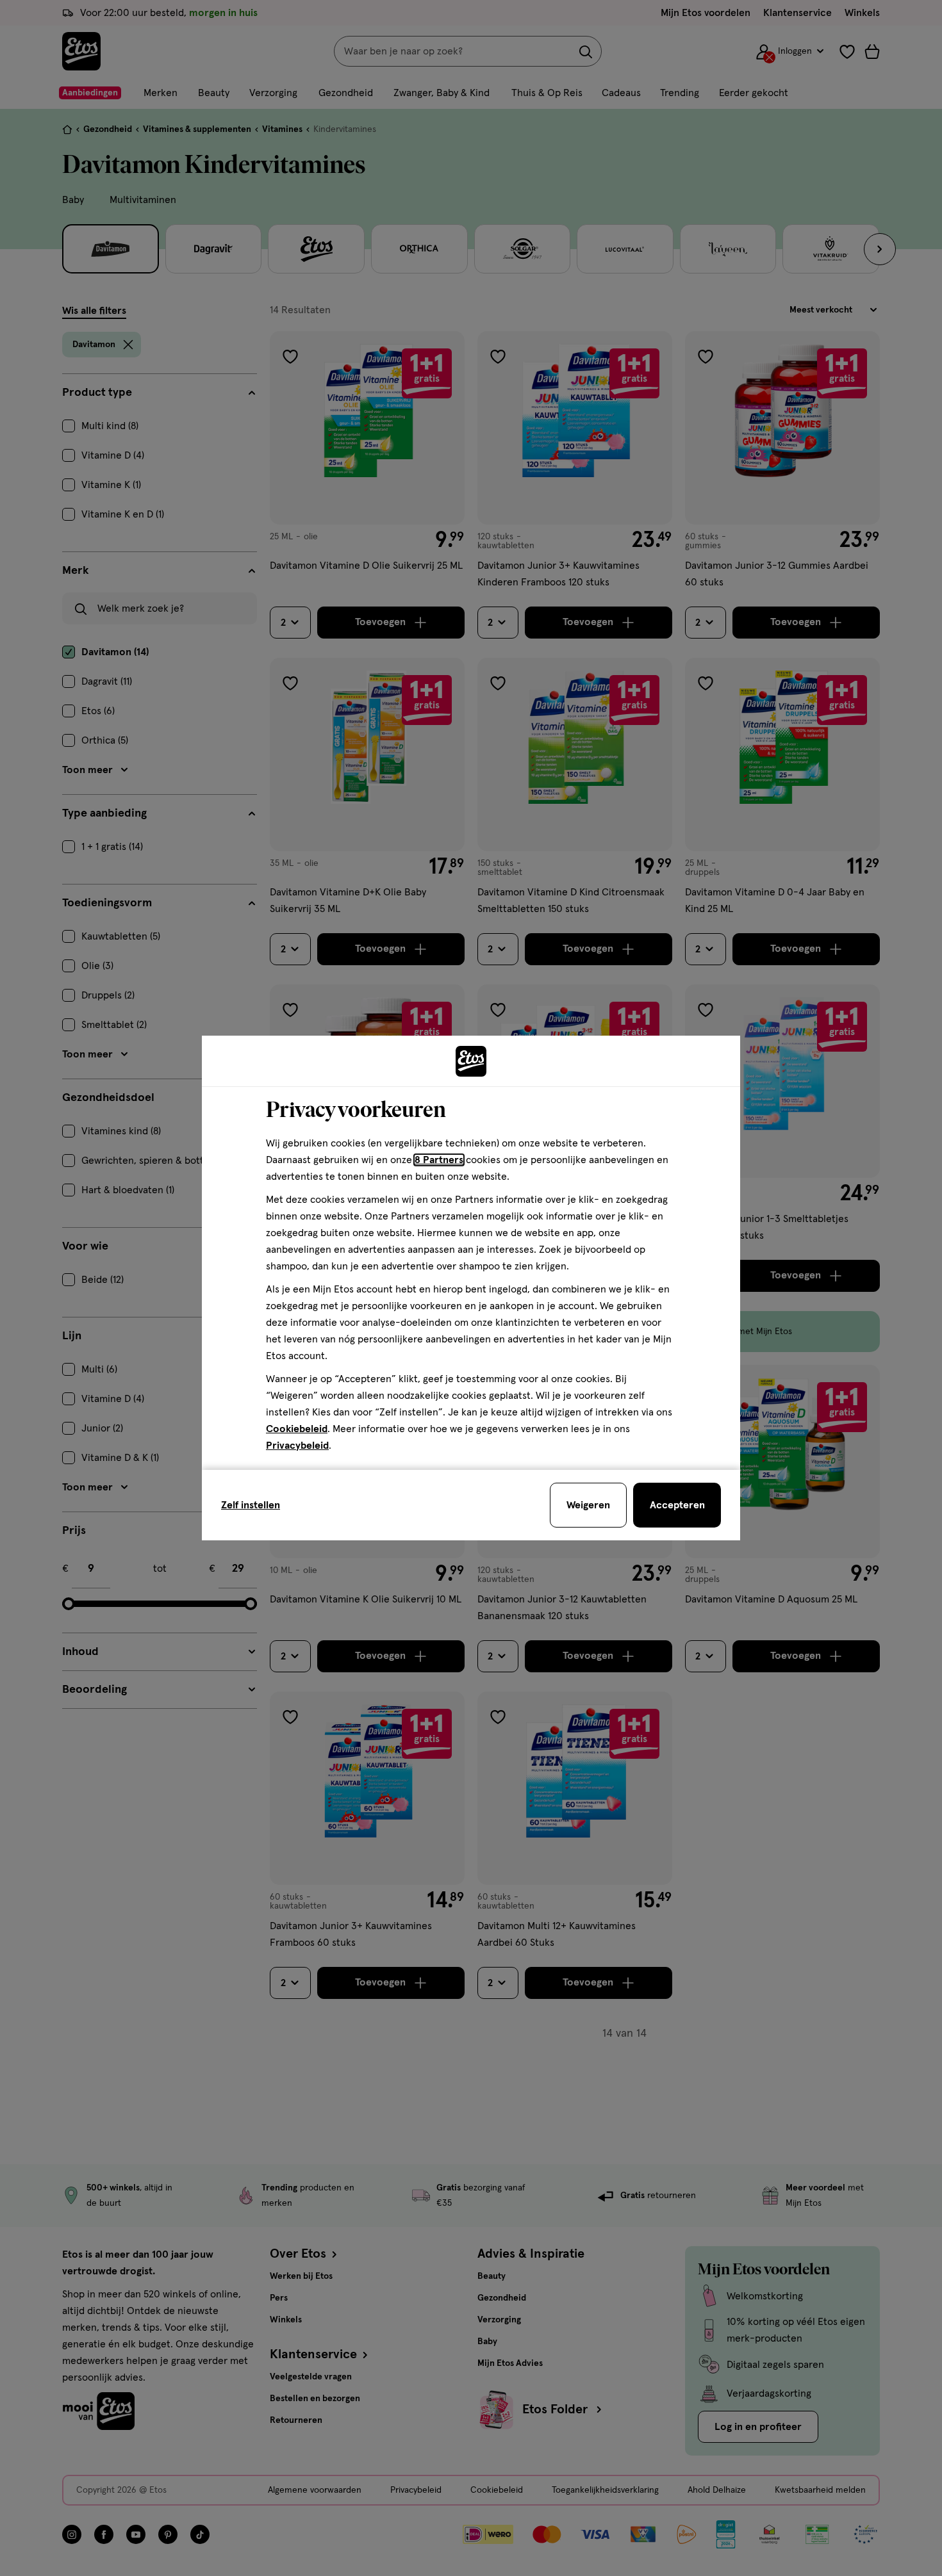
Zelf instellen (251, 1505)
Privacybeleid (297, 1446)
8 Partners (439, 1160)
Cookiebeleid (297, 1429)
